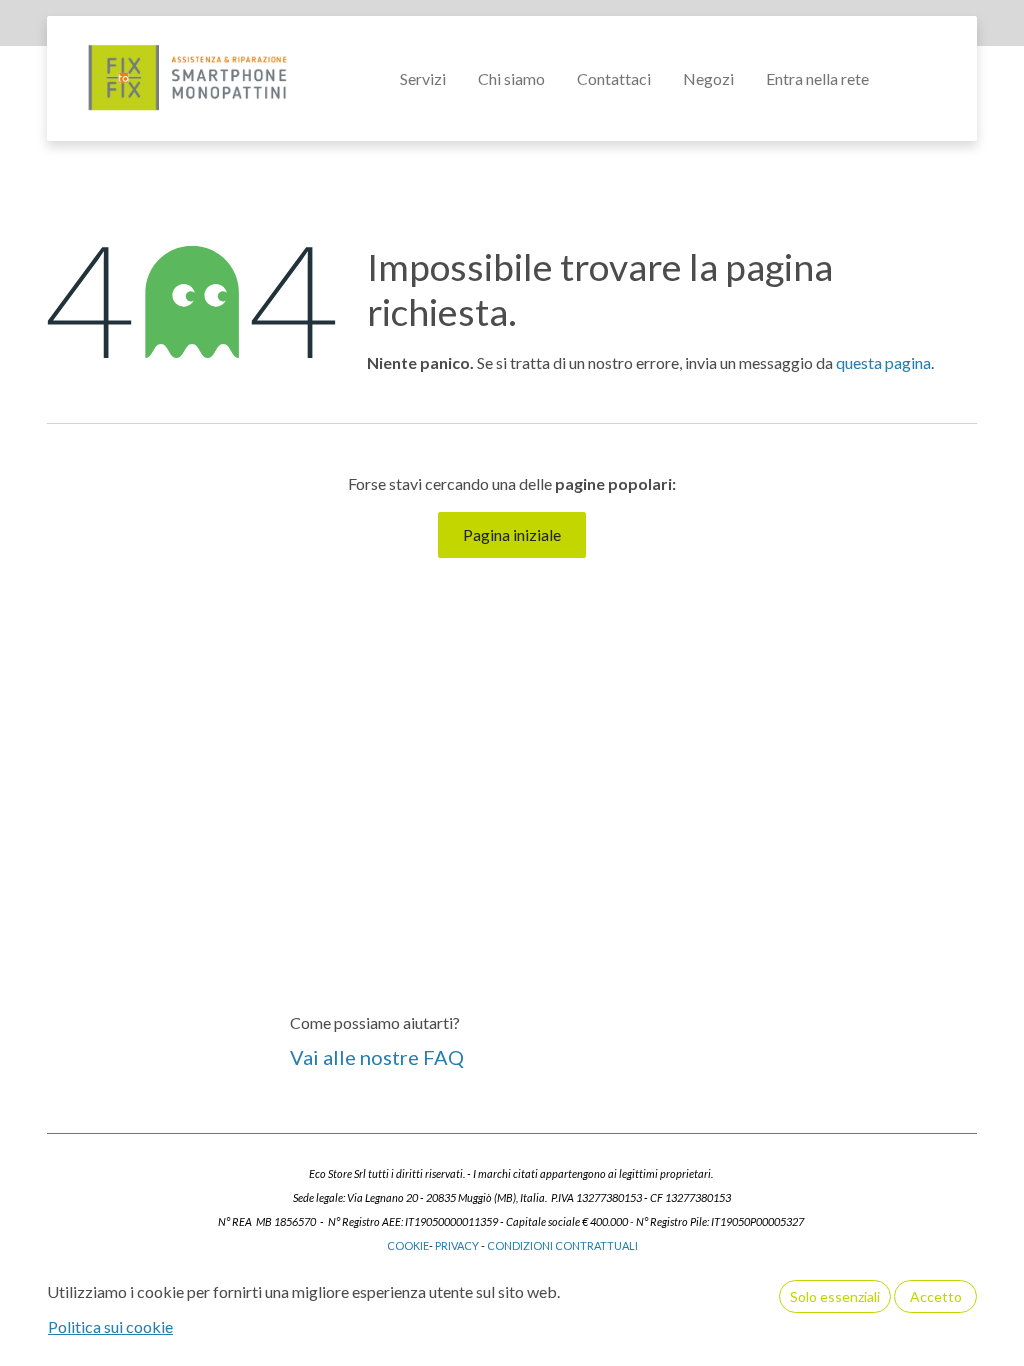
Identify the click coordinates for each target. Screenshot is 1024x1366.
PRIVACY (457, 1245)
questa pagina (883, 362)
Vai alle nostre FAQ (377, 1057)
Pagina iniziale (512, 534)
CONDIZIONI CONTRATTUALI (563, 1245)
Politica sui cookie (110, 1326)
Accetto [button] (936, 1296)
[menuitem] (423, 79)
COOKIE (408, 1245)
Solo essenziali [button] (835, 1296)
